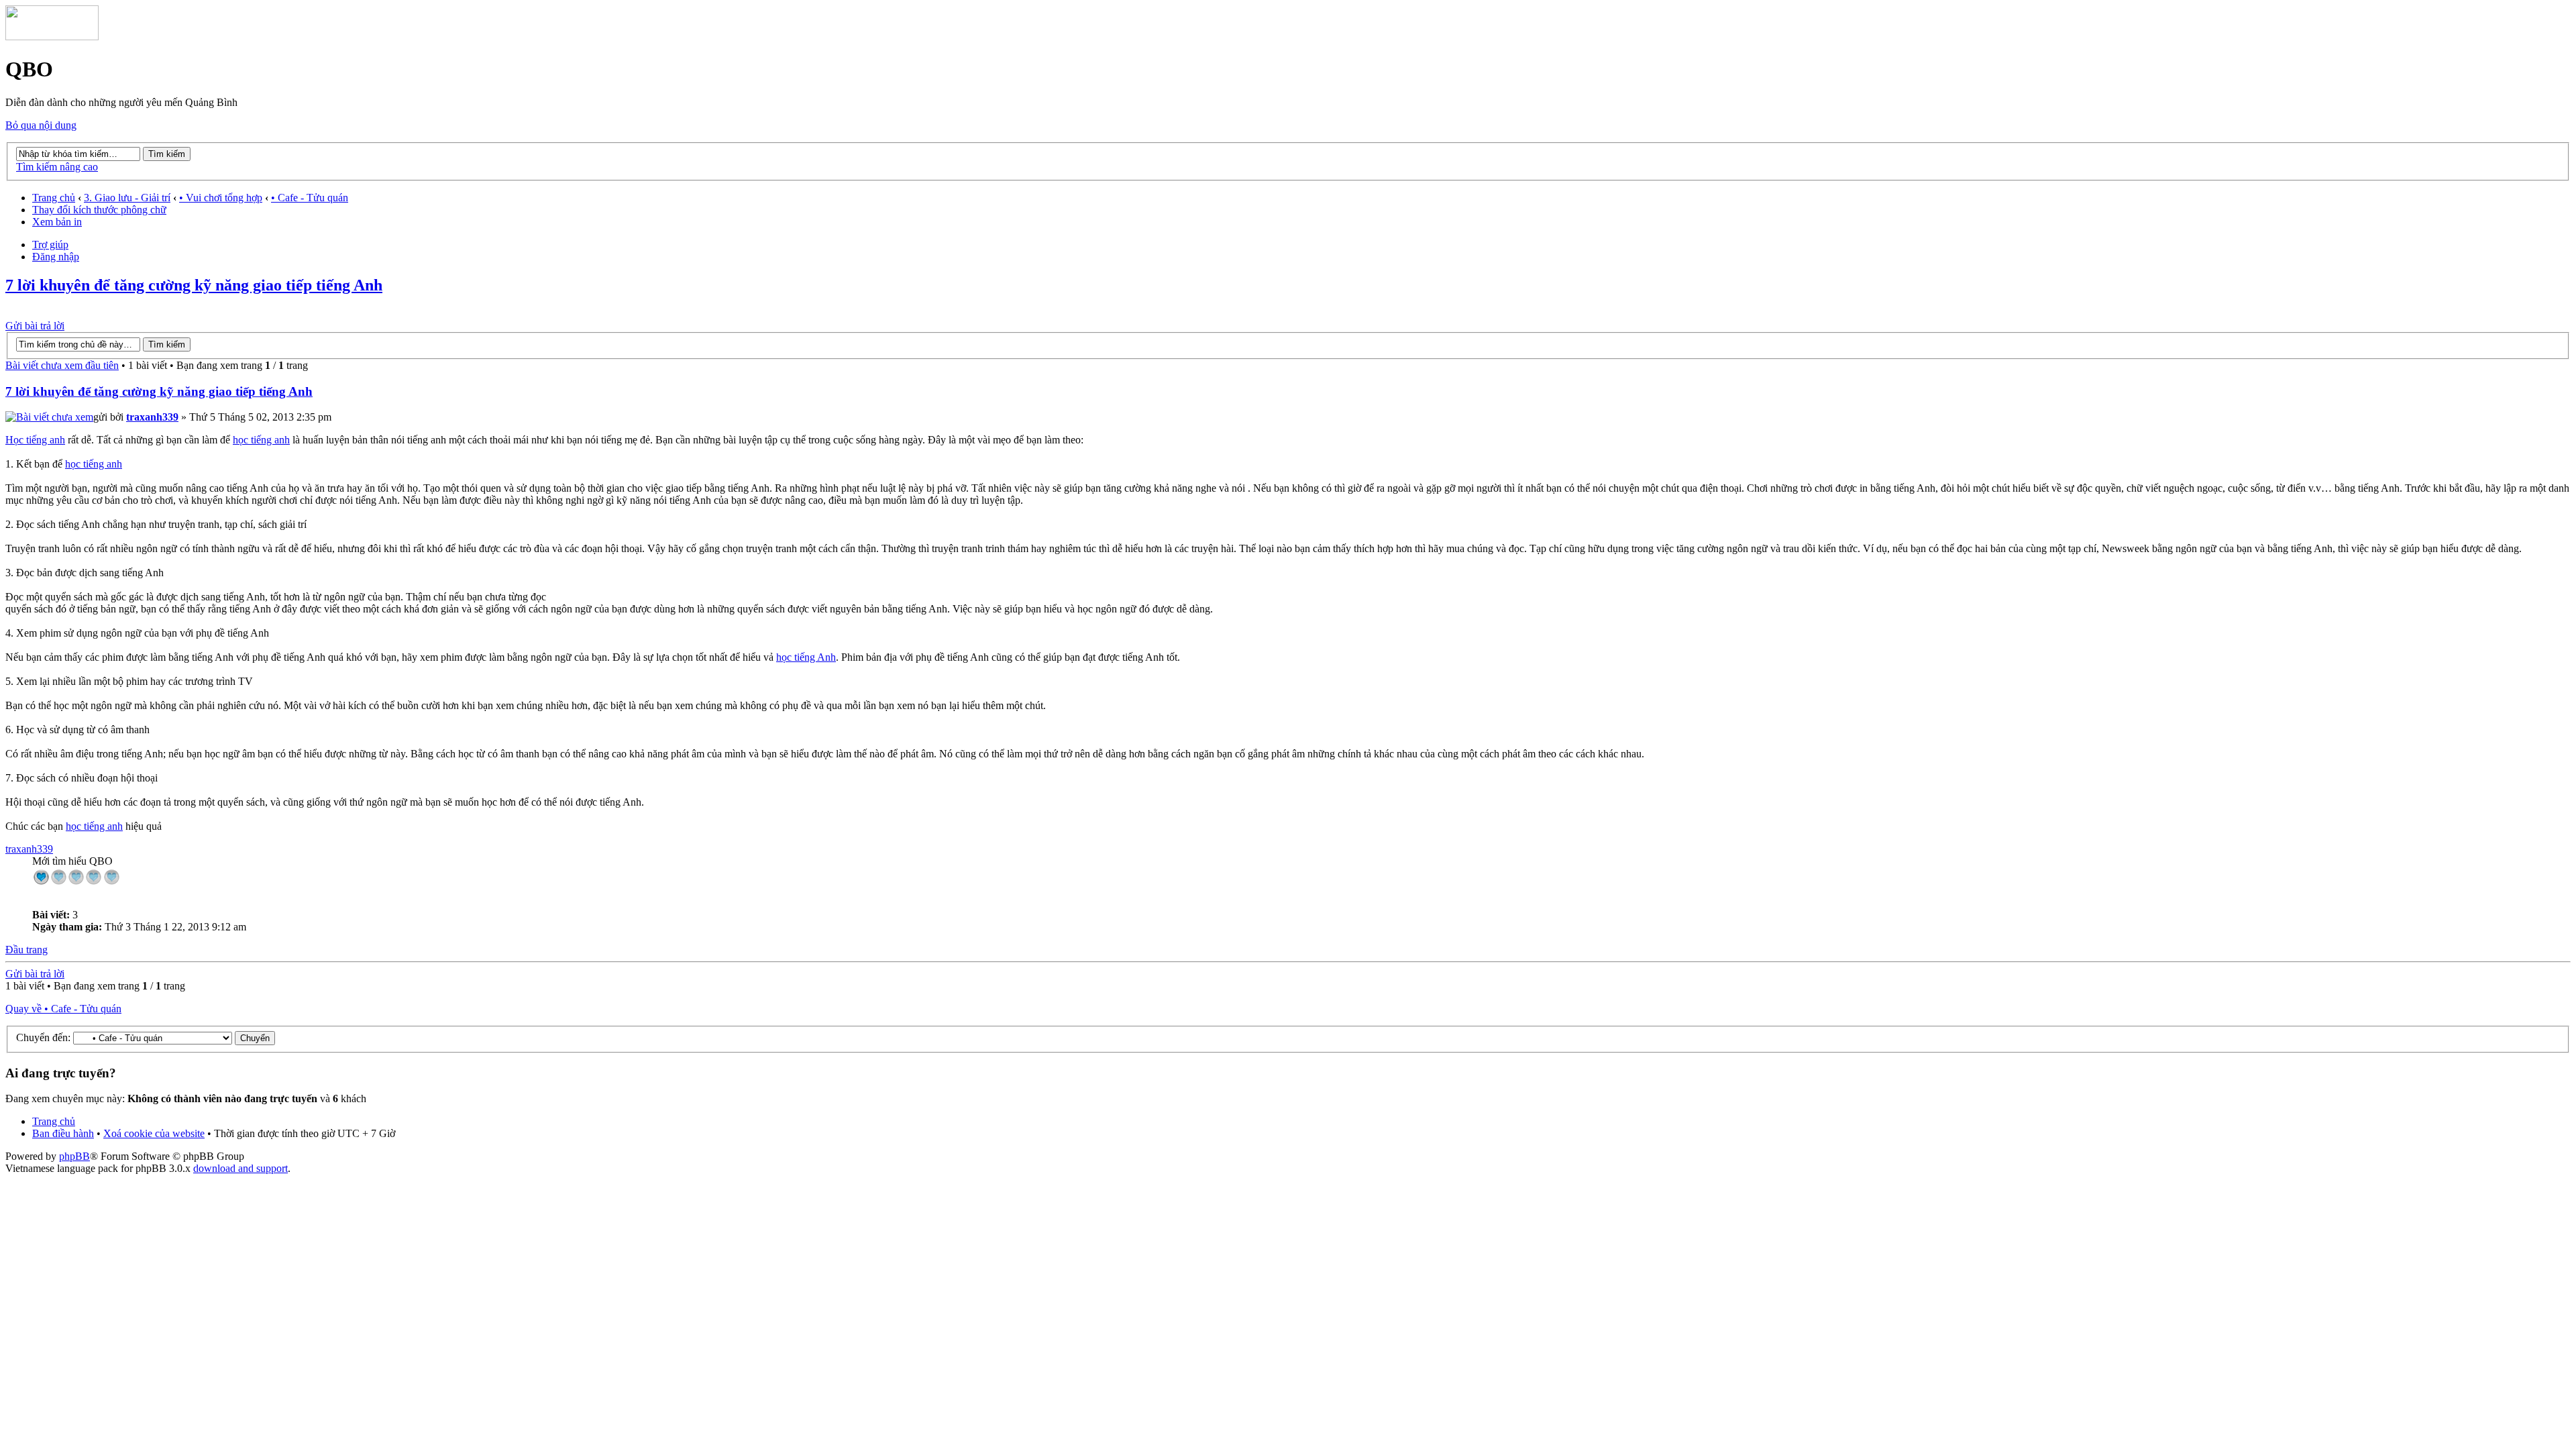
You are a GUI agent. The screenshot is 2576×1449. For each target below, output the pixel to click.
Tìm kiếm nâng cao (57, 167)
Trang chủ (54, 198)
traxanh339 (152, 417)
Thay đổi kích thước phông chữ (99, 210)
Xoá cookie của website (154, 1133)
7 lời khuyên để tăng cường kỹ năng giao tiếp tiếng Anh (194, 285)
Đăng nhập (56, 257)
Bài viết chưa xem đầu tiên (62, 365)
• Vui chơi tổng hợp (221, 198)
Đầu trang (26, 950)
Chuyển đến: (43, 1037)
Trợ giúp (50, 245)
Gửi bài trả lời (35, 326)
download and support (240, 1168)
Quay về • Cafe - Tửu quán (63, 1009)
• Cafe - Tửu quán (310, 198)
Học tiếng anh (35, 440)
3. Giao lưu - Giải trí (127, 198)
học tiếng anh (261, 440)
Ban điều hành (63, 1133)
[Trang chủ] (52, 37)
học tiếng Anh (806, 657)
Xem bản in (57, 222)
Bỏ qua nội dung (41, 125)
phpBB (74, 1156)
